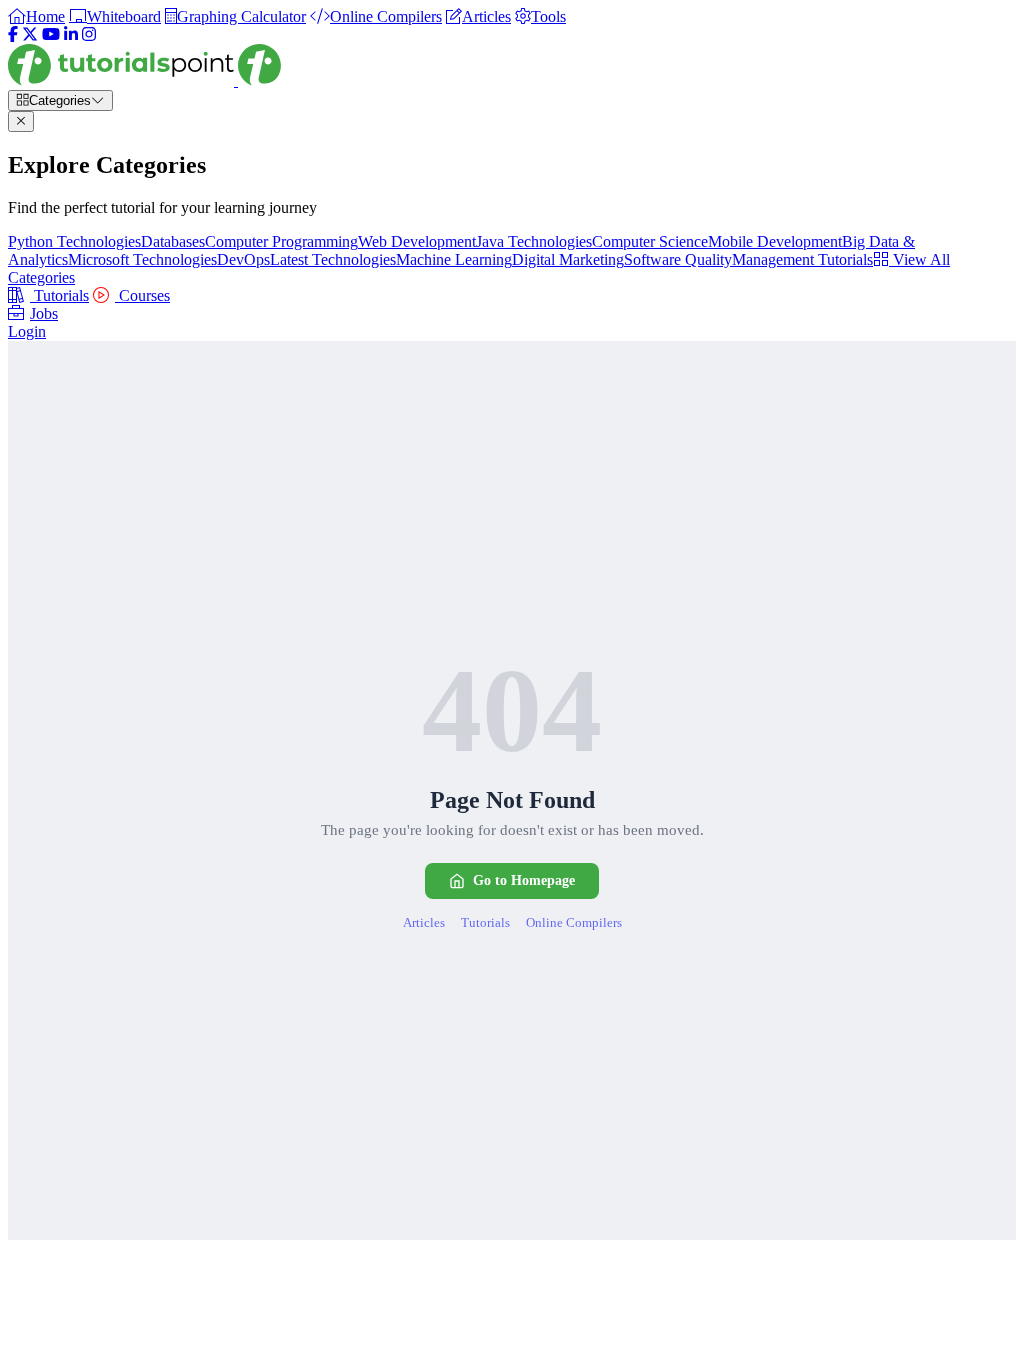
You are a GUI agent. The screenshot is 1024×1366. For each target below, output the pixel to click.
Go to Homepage (524, 880)
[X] (30, 34)
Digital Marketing (568, 259)
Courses (142, 295)
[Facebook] (13, 34)
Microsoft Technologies (142, 259)
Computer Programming (281, 241)
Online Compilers (574, 922)
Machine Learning (454, 259)
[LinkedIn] (71, 34)
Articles (424, 922)
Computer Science (650, 241)
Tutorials (59, 295)
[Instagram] (89, 34)
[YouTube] (51, 34)
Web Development (417, 241)
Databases (173, 241)
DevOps (243, 259)
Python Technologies (74, 241)
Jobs (44, 313)
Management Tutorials (802, 259)
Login (27, 331)
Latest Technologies (333, 259)
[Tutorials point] (144, 80)
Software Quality (678, 259)
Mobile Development (775, 241)
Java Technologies (534, 241)
